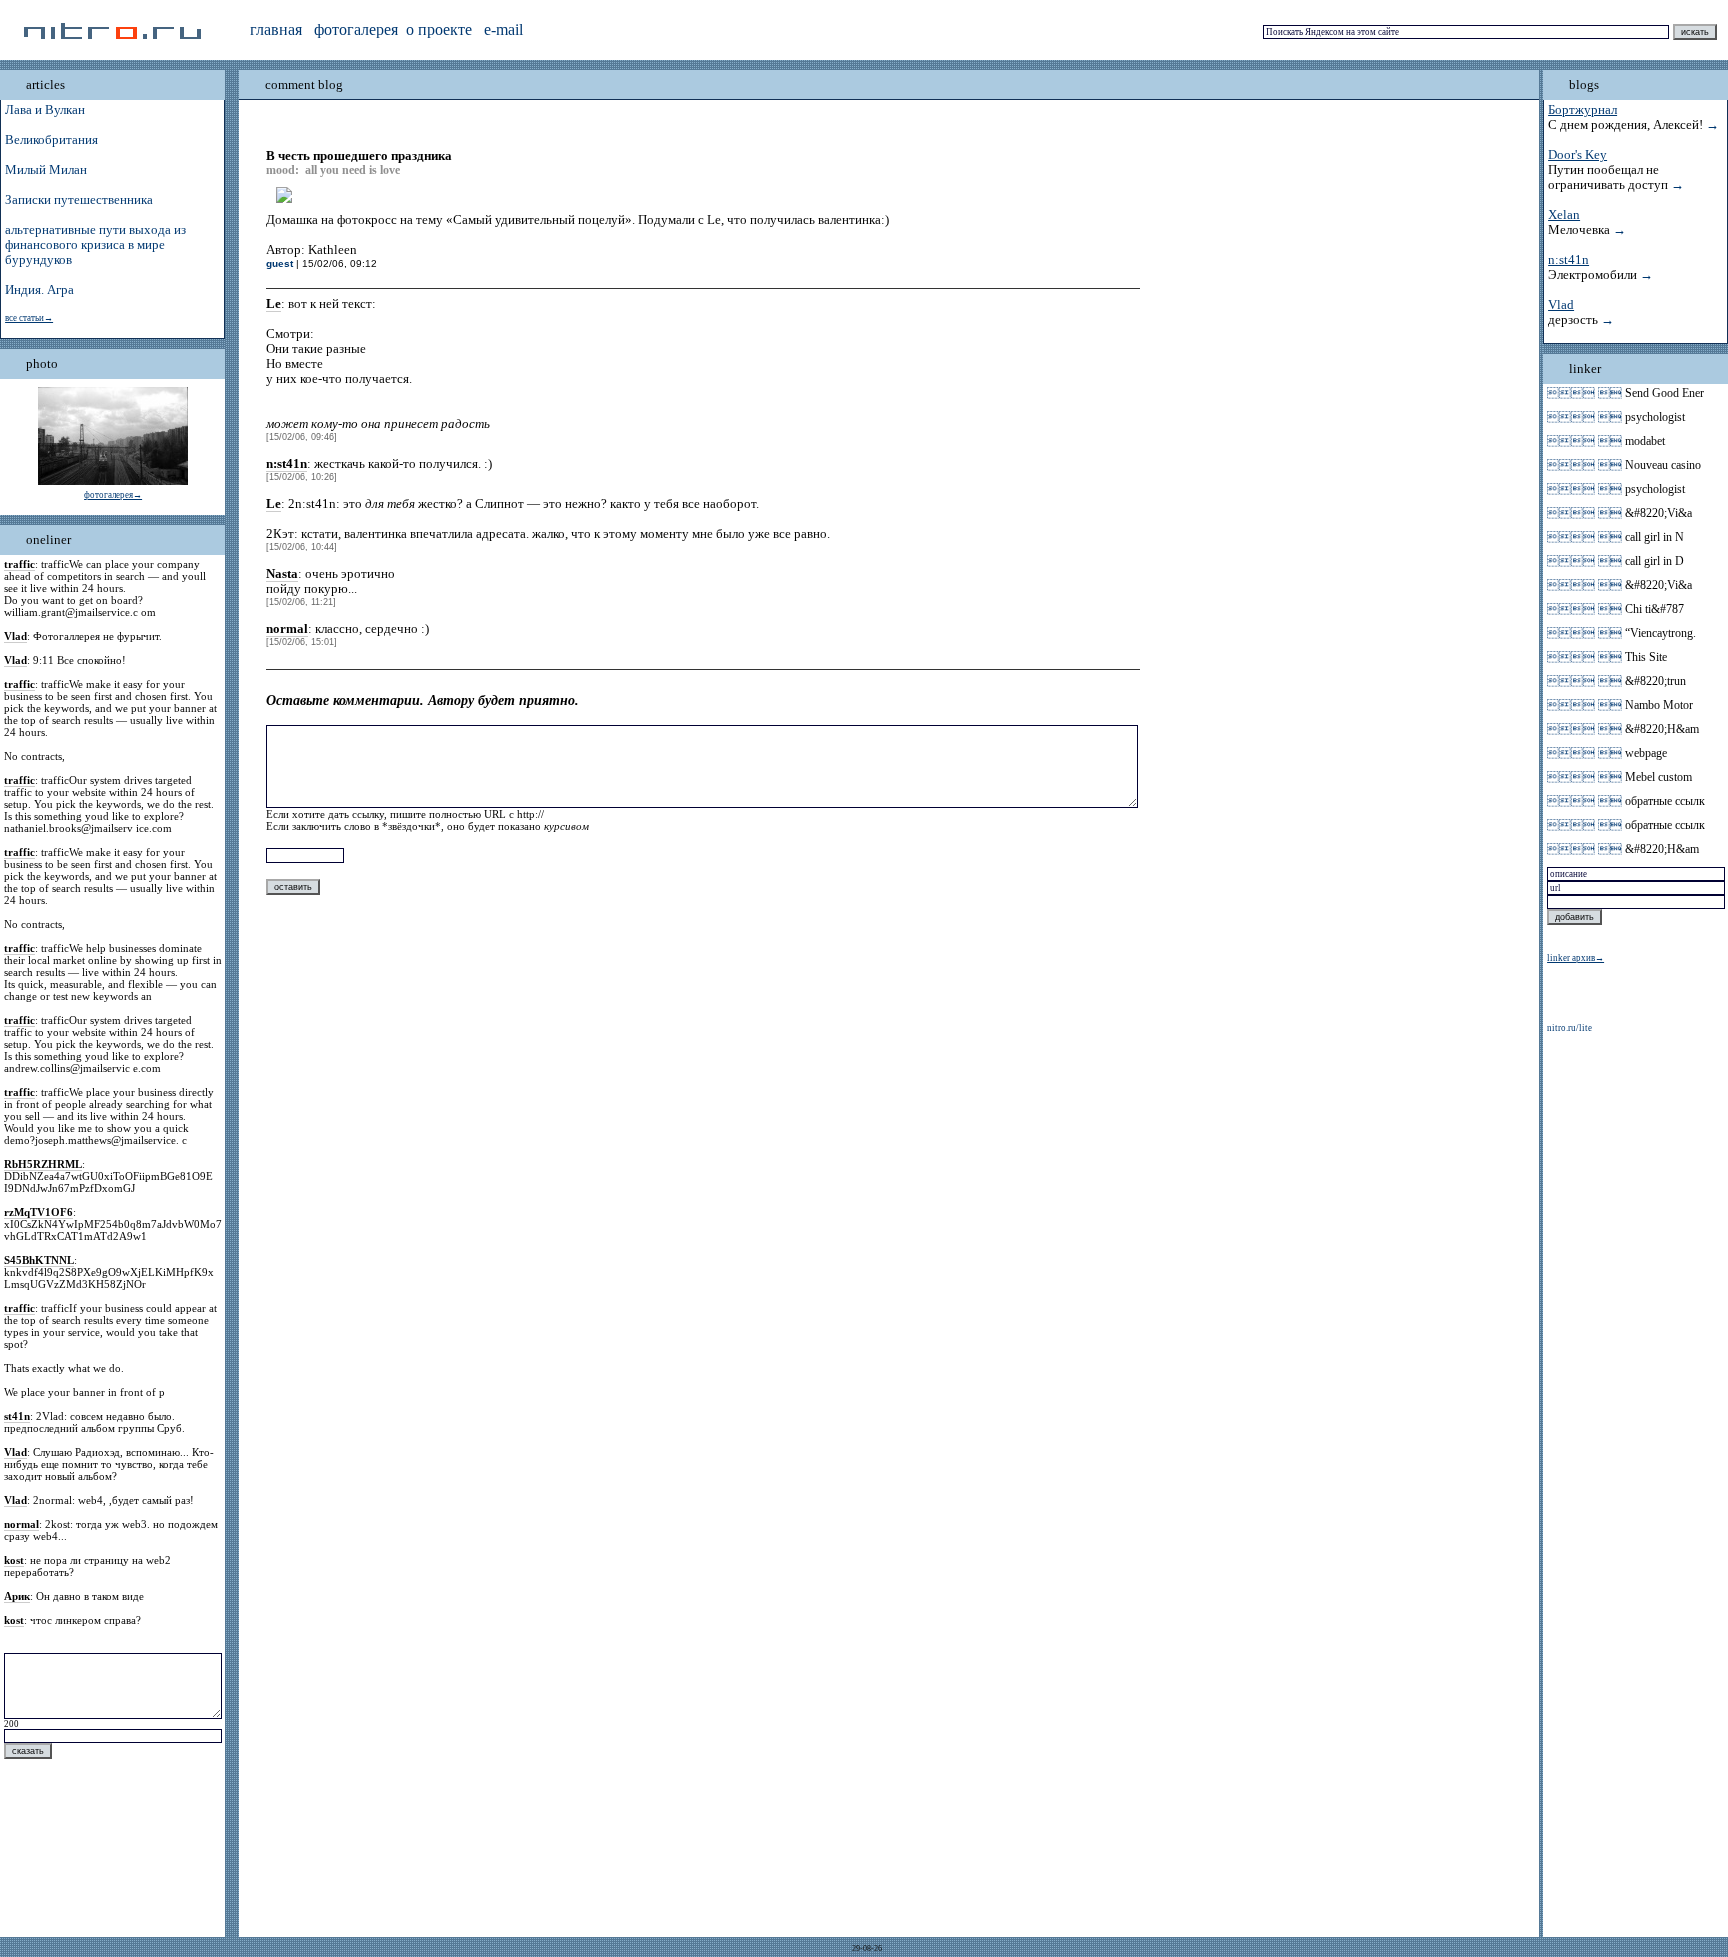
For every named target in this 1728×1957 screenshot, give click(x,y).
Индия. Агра (39, 290)
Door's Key (1577, 155)
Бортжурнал (1582, 110)
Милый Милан (46, 170)
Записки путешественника (79, 200)
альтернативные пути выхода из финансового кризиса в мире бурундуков (95, 245)
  (1584, 393)
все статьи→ (29, 318)
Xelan (1564, 215)
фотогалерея (356, 29)
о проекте (439, 29)
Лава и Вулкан (45, 110)
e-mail (503, 29)
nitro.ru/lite (1569, 1028)
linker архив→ (1575, 958)
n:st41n (1568, 260)
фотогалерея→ (113, 495)
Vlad (1561, 305)
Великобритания (51, 140)
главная (276, 29)
